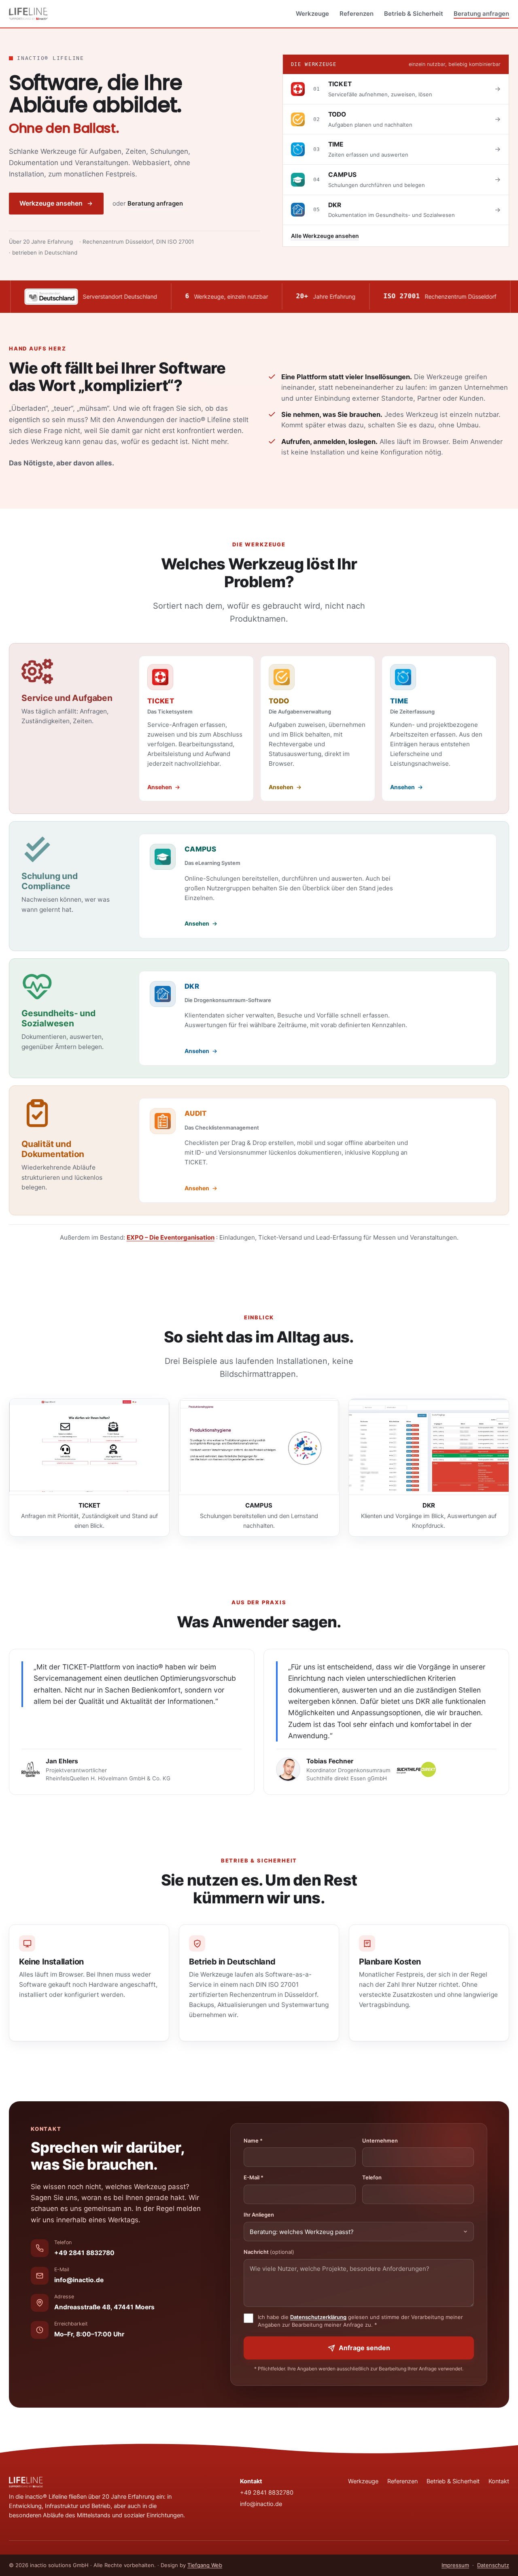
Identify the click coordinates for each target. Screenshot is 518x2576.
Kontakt (499, 2481)
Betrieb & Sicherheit (414, 14)
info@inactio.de (79, 2280)
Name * (253, 2141)
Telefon (372, 2177)
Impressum (455, 2565)
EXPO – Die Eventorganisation (171, 1237)
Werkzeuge (312, 14)
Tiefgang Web (205, 2565)
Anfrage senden (364, 2348)
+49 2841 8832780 (84, 2253)
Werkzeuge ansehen (51, 203)
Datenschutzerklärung (318, 2317)
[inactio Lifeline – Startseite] (28, 14)
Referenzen (357, 14)
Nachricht (269, 2252)
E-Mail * (254, 2177)
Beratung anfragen (481, 14)
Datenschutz (493, 2565)
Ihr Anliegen (259, 2215)
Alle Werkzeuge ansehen (325, 236)
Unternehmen (380, 2141)
